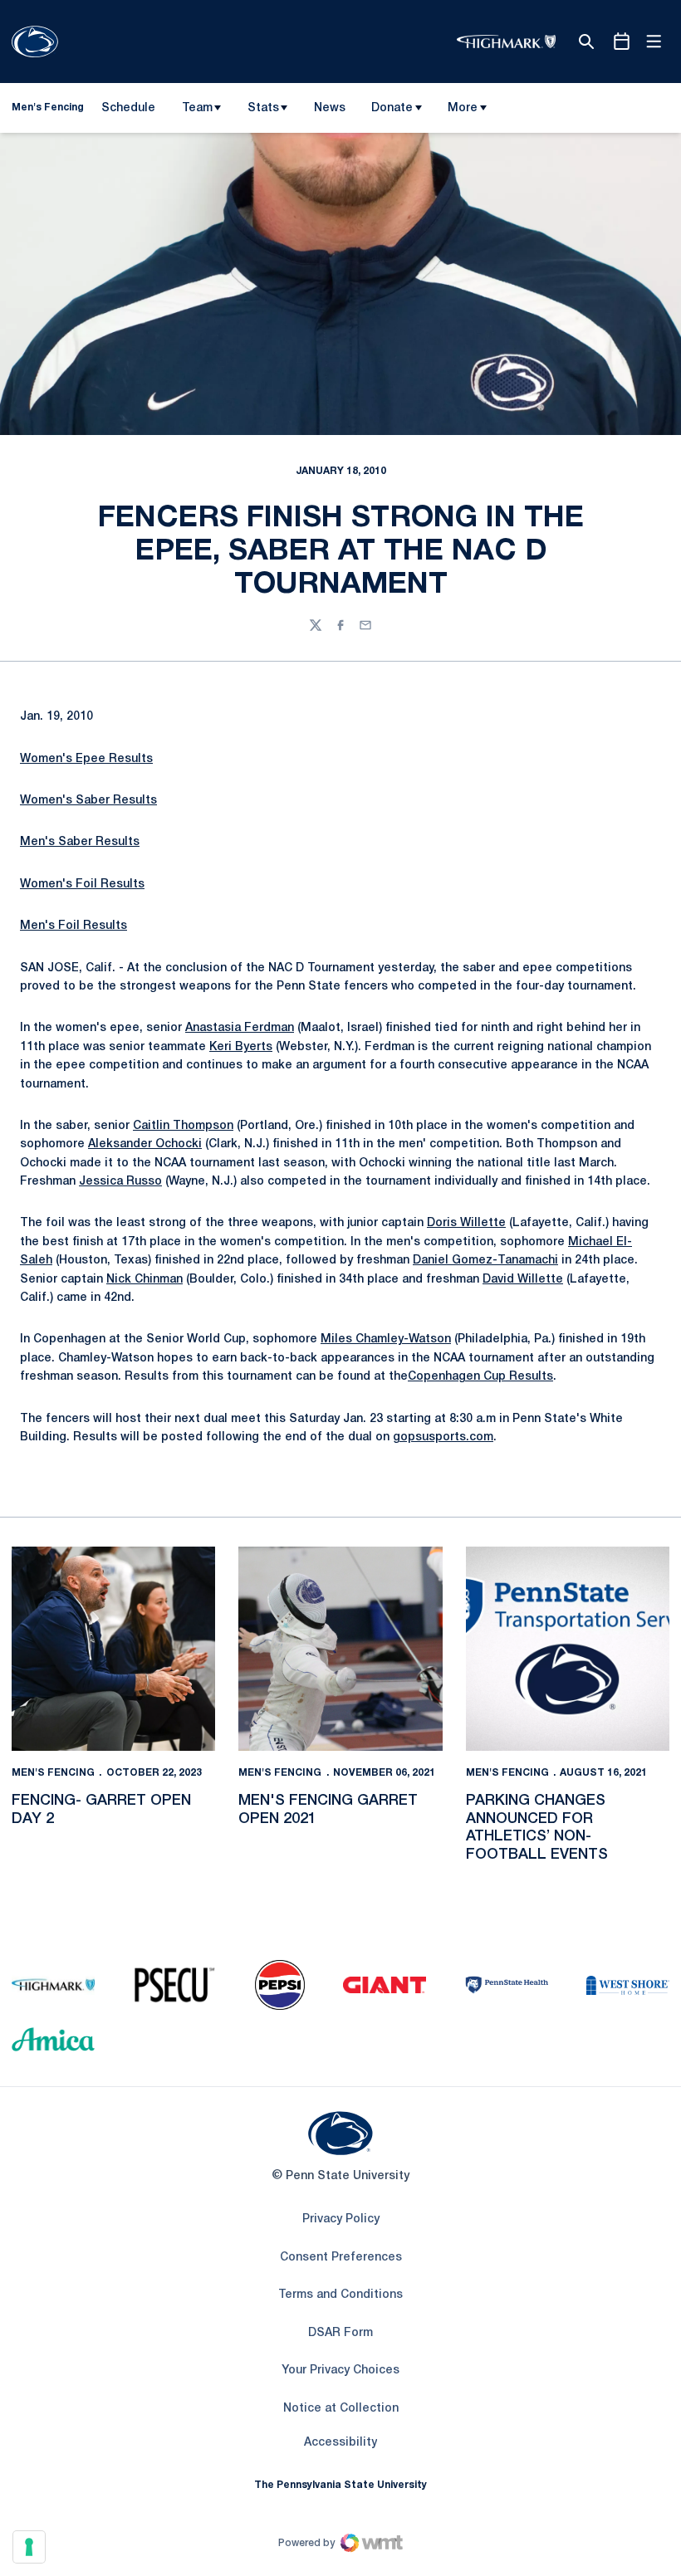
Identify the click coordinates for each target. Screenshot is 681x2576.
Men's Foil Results (73, 926)
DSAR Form (340, 2333)
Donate (392, 108)
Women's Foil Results (82, 885)
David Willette (523, 1280)
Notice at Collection (341, 2409)
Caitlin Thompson (183, 1126)
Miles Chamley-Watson (386, 1339)
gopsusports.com (443, 1437)
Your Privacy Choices (340, 2371)
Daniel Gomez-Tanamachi (485, 1261)
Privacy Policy (341, 2219)
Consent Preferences (341, 2258)
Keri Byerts (241, 1047)
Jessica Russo (120, 1182)
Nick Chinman (145, 1280)
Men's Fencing (53, 1773)
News (330, 108)
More (463, 108)
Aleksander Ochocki (145, 1144)
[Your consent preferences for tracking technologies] (29, 2547)
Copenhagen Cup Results (480, 1377)
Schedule (128, 108)
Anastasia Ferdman (240, 1028)
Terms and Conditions (340, 2295)
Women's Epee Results (86, 759)
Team (197, 108)
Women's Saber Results (88, 801)
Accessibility (340, 2442)
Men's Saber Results (80, 842)
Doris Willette (466, 1223)
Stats (263, 108)
